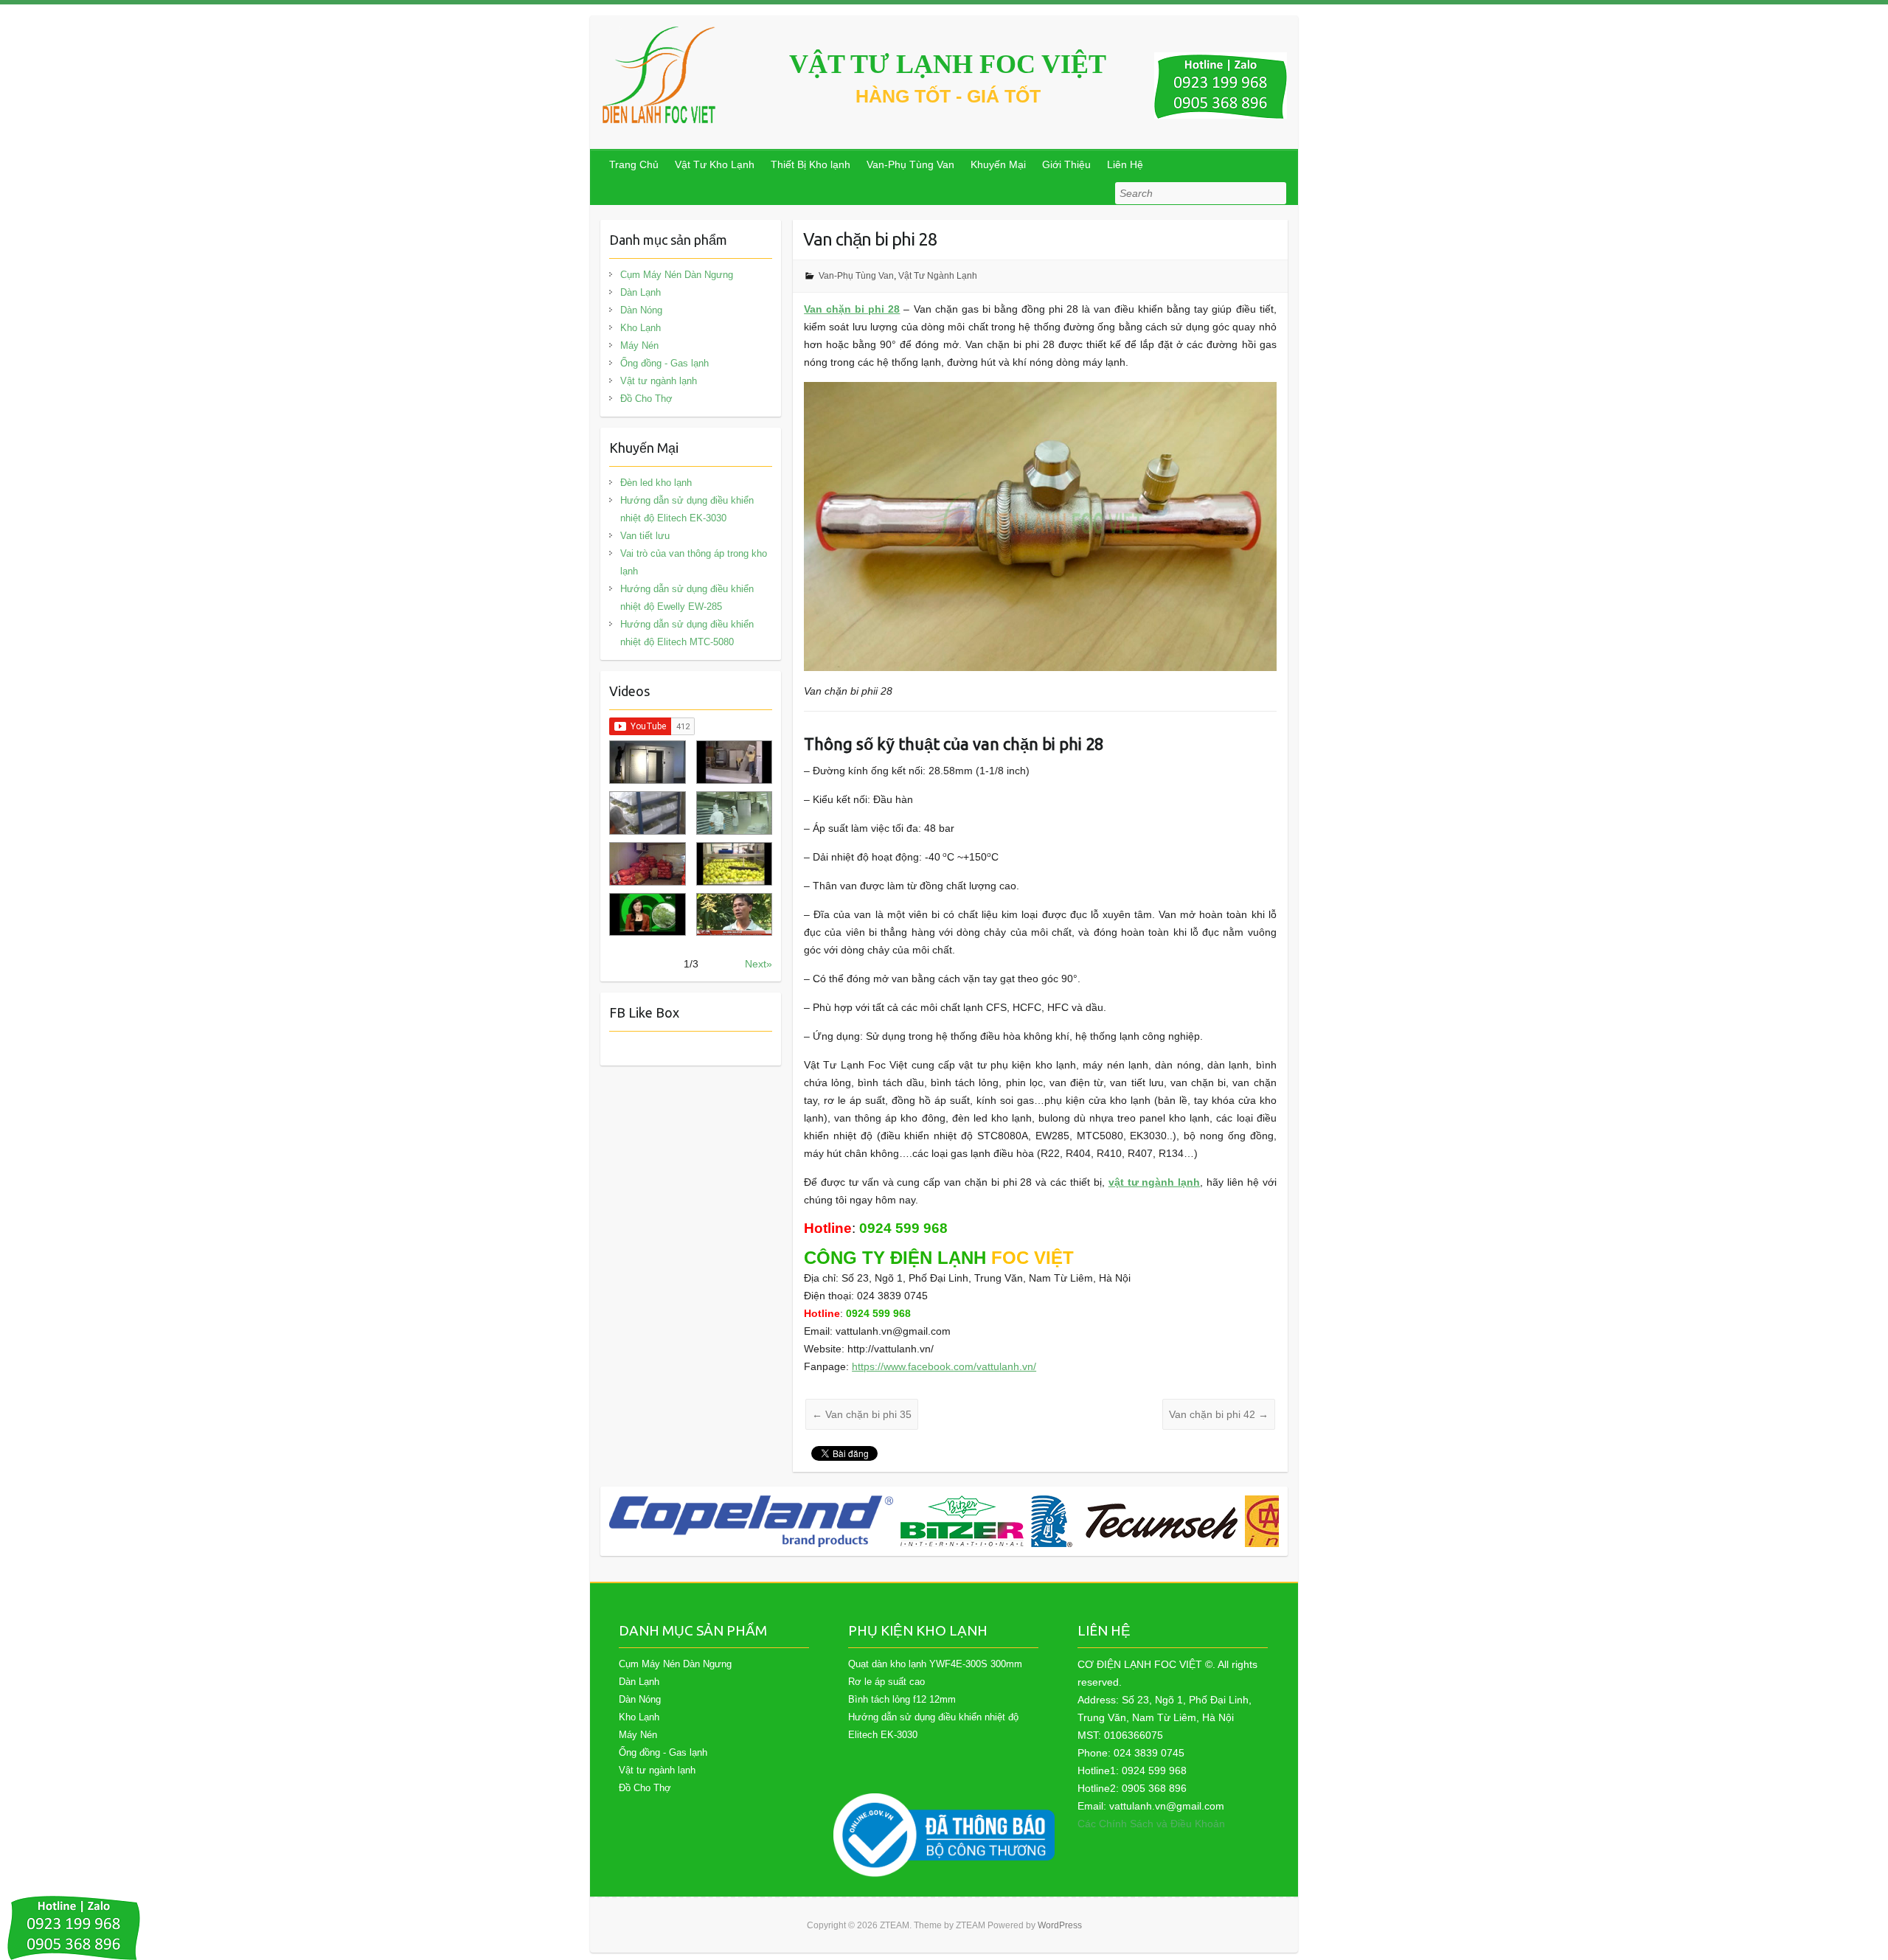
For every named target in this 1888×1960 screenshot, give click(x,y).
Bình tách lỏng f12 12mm (902, 1699)
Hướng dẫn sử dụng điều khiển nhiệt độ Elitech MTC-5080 (687, 633)
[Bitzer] (962, 1521)
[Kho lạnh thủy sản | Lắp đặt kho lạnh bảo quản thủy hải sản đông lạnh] (734, 813)
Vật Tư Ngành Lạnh (938, 276)
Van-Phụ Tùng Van (910, 164)
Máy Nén (639, 345)
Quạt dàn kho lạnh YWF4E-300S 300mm (935, 1664)
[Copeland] (751, 1521)
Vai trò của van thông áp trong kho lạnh (694, 562)
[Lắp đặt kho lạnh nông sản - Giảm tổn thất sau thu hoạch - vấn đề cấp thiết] (734, 915)
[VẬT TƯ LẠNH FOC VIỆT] (660, 75)
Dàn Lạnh (641, 292)
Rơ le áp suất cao (886, 1682)
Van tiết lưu (645, 536)
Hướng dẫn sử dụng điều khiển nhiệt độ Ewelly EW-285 (687, 598)
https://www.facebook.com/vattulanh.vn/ (944, 1366)
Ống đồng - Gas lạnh (664, 363)
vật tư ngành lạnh (1155, 1182)
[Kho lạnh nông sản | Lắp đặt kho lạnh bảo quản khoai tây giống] (647, 915)
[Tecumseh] (1134, 1521)
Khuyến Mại (998, 164)
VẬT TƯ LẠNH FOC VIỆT (948, 64)
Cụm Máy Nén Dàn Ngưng (677, 275)
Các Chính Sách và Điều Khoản (1151, 1824)
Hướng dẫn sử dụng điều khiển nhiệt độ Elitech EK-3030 (687, 509)
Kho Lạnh (641, 328)
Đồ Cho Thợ (646, 399)
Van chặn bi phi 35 (862, 1414)
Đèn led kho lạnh (656, 483)
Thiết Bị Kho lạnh (811, 164)
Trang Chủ (634, 164)
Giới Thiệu (1066, 164)
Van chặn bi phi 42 (1219, 1414)
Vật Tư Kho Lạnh (715, 164)
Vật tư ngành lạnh (659, 381)
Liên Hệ (1125, 164)
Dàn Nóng (641, 310)
